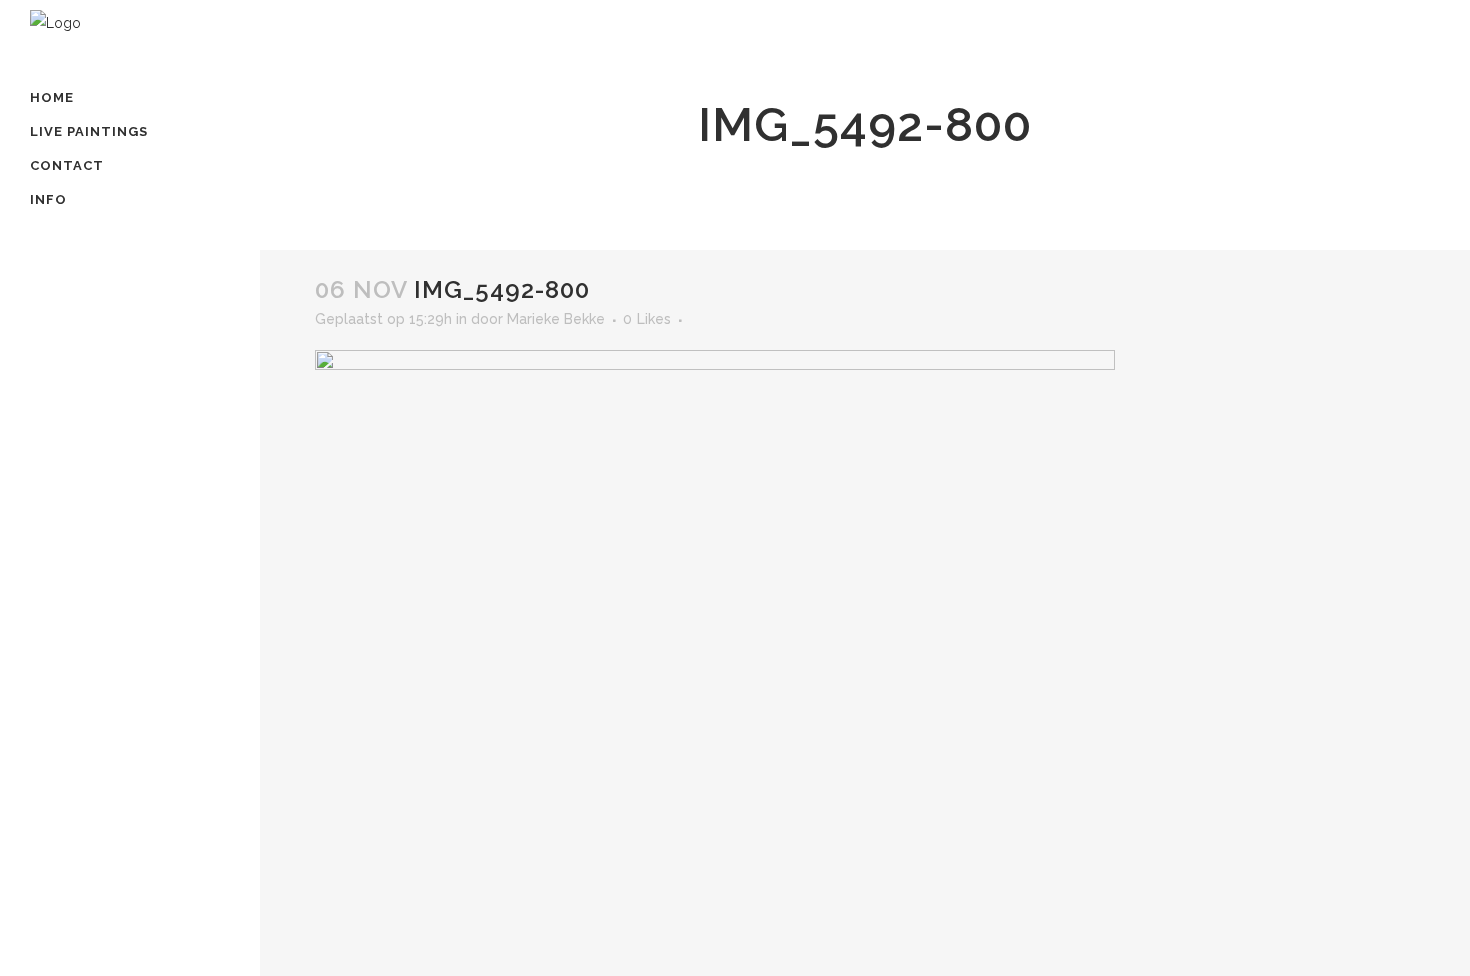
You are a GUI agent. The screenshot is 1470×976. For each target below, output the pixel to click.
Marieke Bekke (556, 319)
